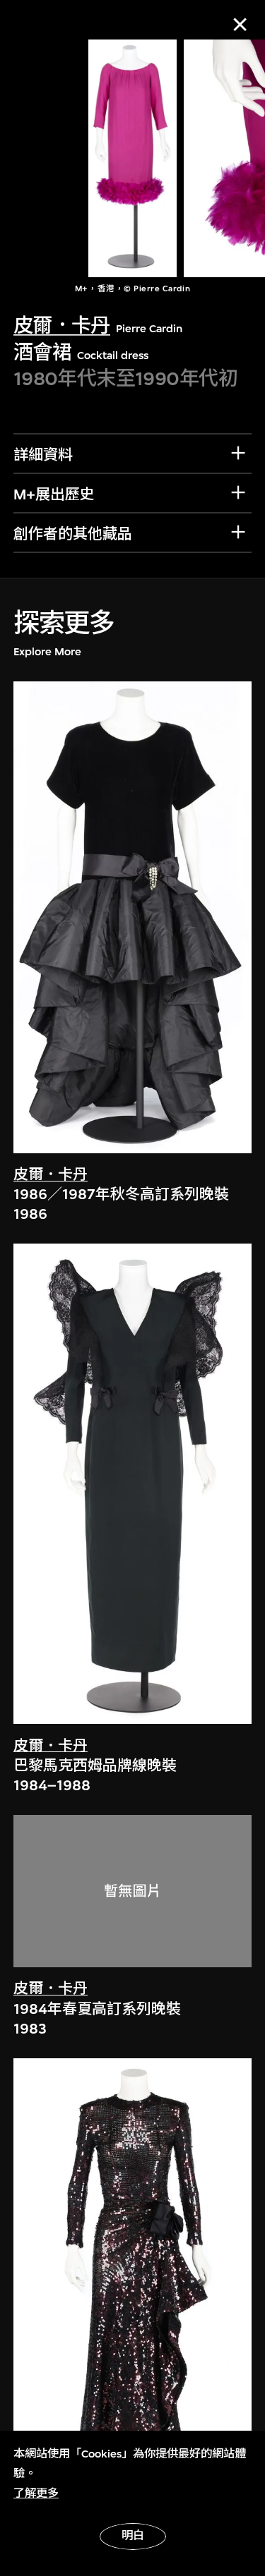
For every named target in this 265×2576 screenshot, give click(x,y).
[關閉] (240, 24)
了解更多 (36, 2493)
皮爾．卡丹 (62, 326)
